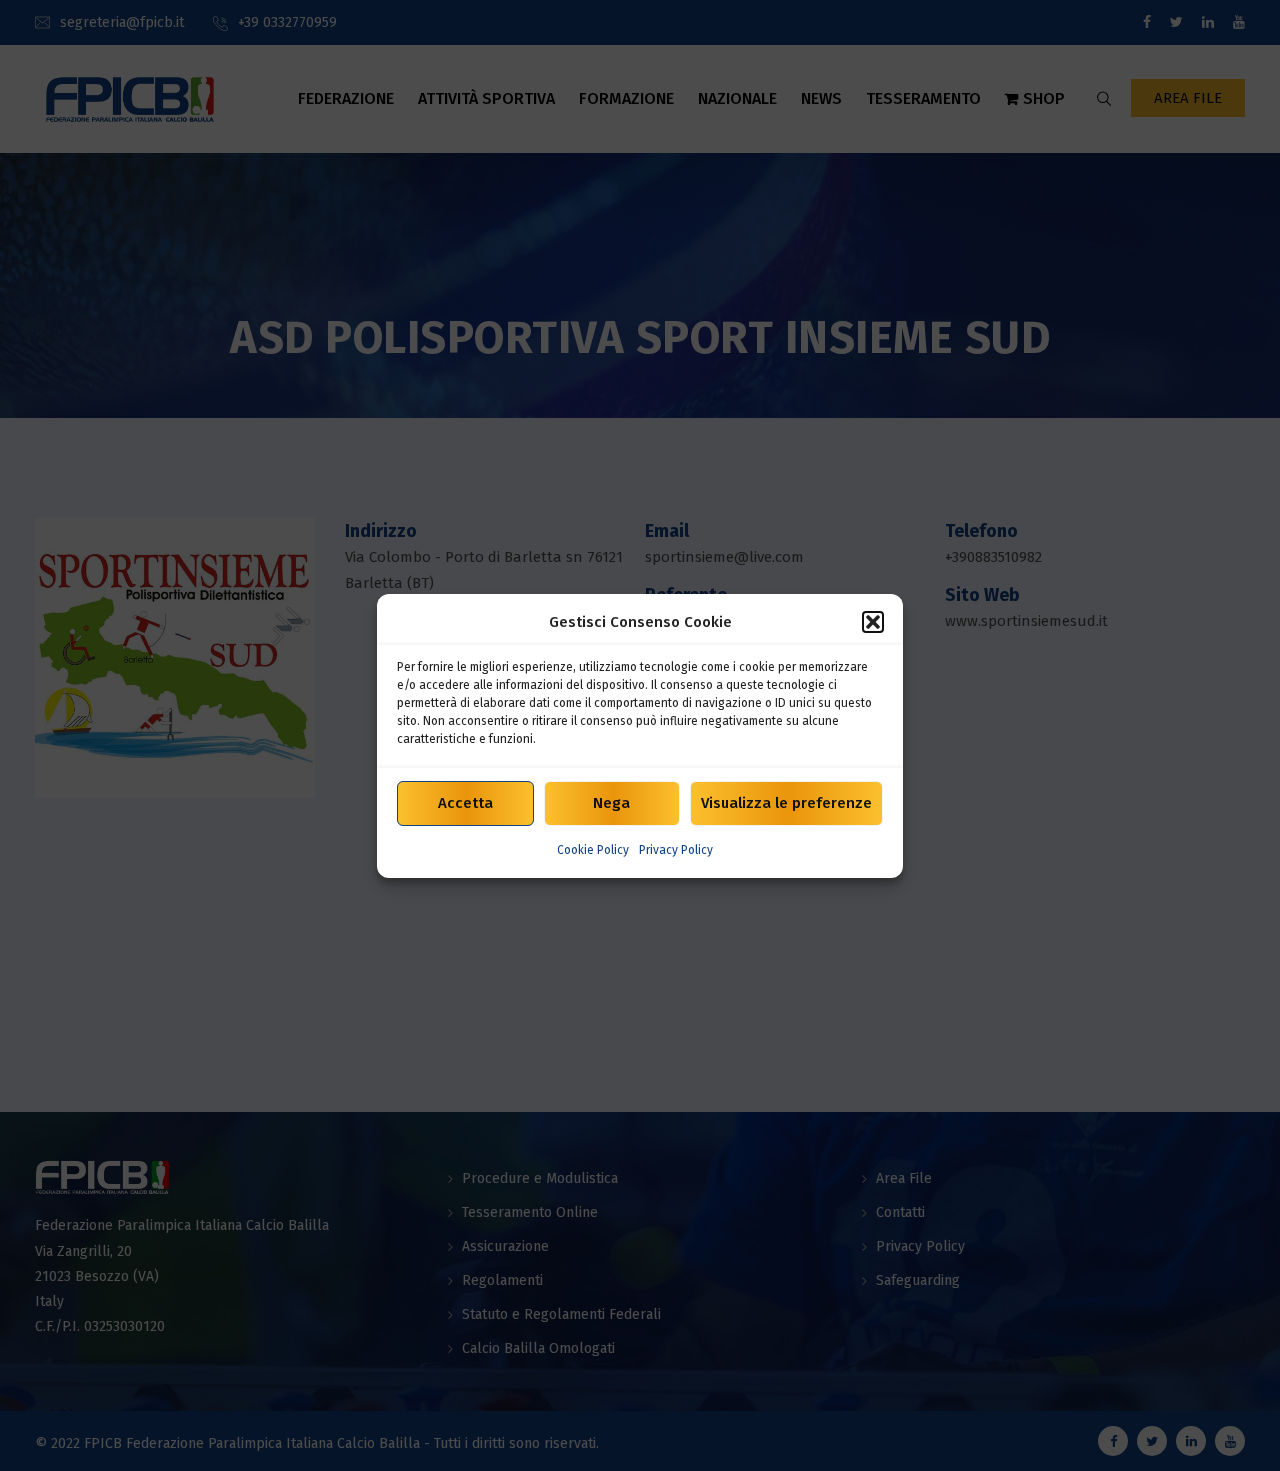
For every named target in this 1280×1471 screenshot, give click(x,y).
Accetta (465, 803)
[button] (873, 622)
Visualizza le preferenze (786, 803)
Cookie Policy (593, 850)
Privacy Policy (676, 850)
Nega (611, 803)
